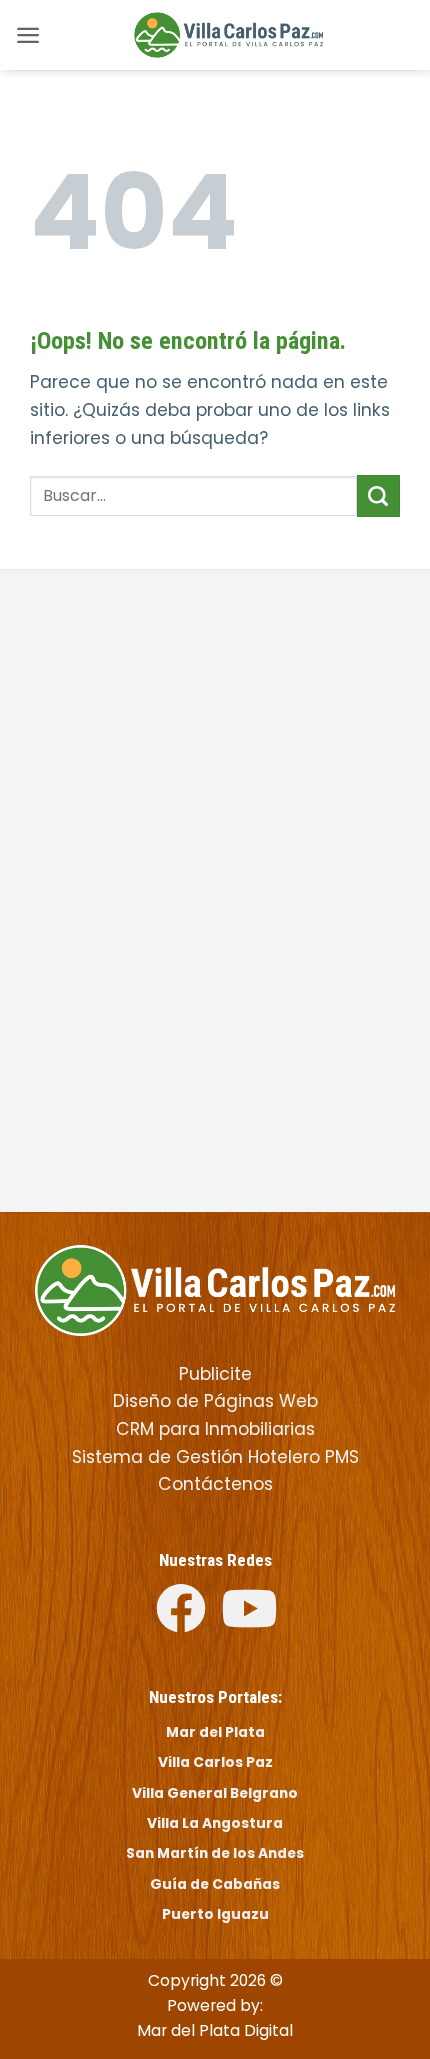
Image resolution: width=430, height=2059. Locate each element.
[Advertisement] (215, 740)
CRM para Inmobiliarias (215, 1429)
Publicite (215, 1374)
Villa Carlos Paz (215, 1762)
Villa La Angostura (215, 1823)
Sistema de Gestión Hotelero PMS (215, 1457)
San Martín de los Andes (215, 1853)
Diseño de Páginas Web (215, 1401)
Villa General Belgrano (215, 1793)
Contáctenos (215, 1484)
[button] (28, 35)
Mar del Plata (215, 1732)
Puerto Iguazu (215, 1914)
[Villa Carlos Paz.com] (215, 1289)
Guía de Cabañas (215, 1884)
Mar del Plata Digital (215, 2030)
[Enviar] (378, 496)
